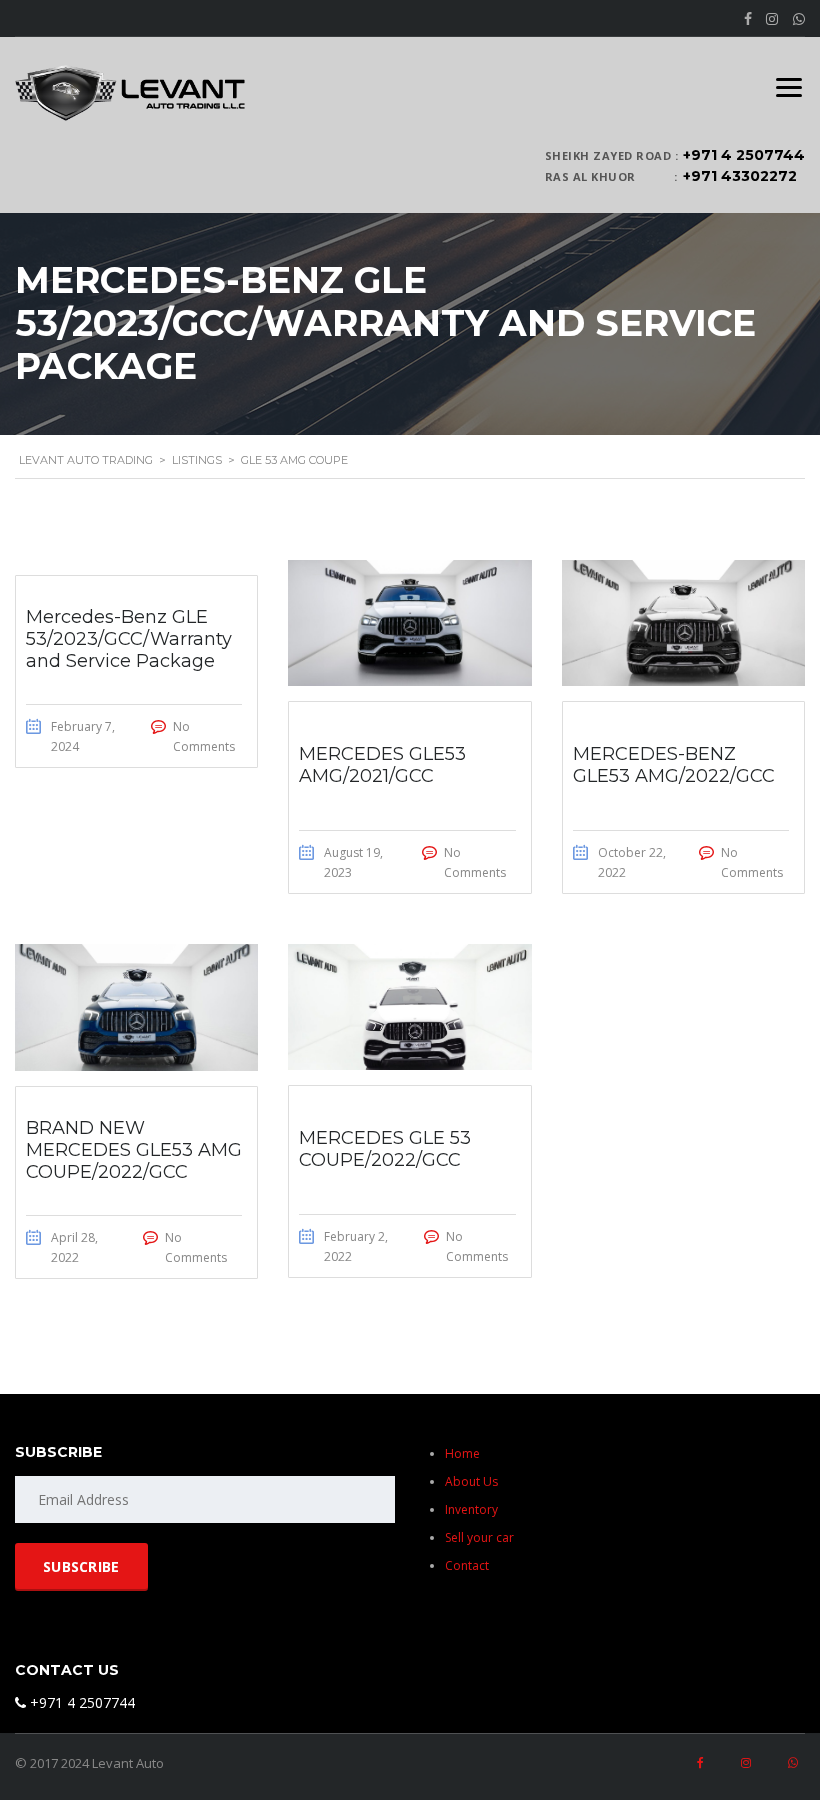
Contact (467, 1565)
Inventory (471, 1509)
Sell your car (479, 1537)
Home (462, 1453)
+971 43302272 (740, 176)
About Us (471, 1481)
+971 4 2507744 (744, 155)
